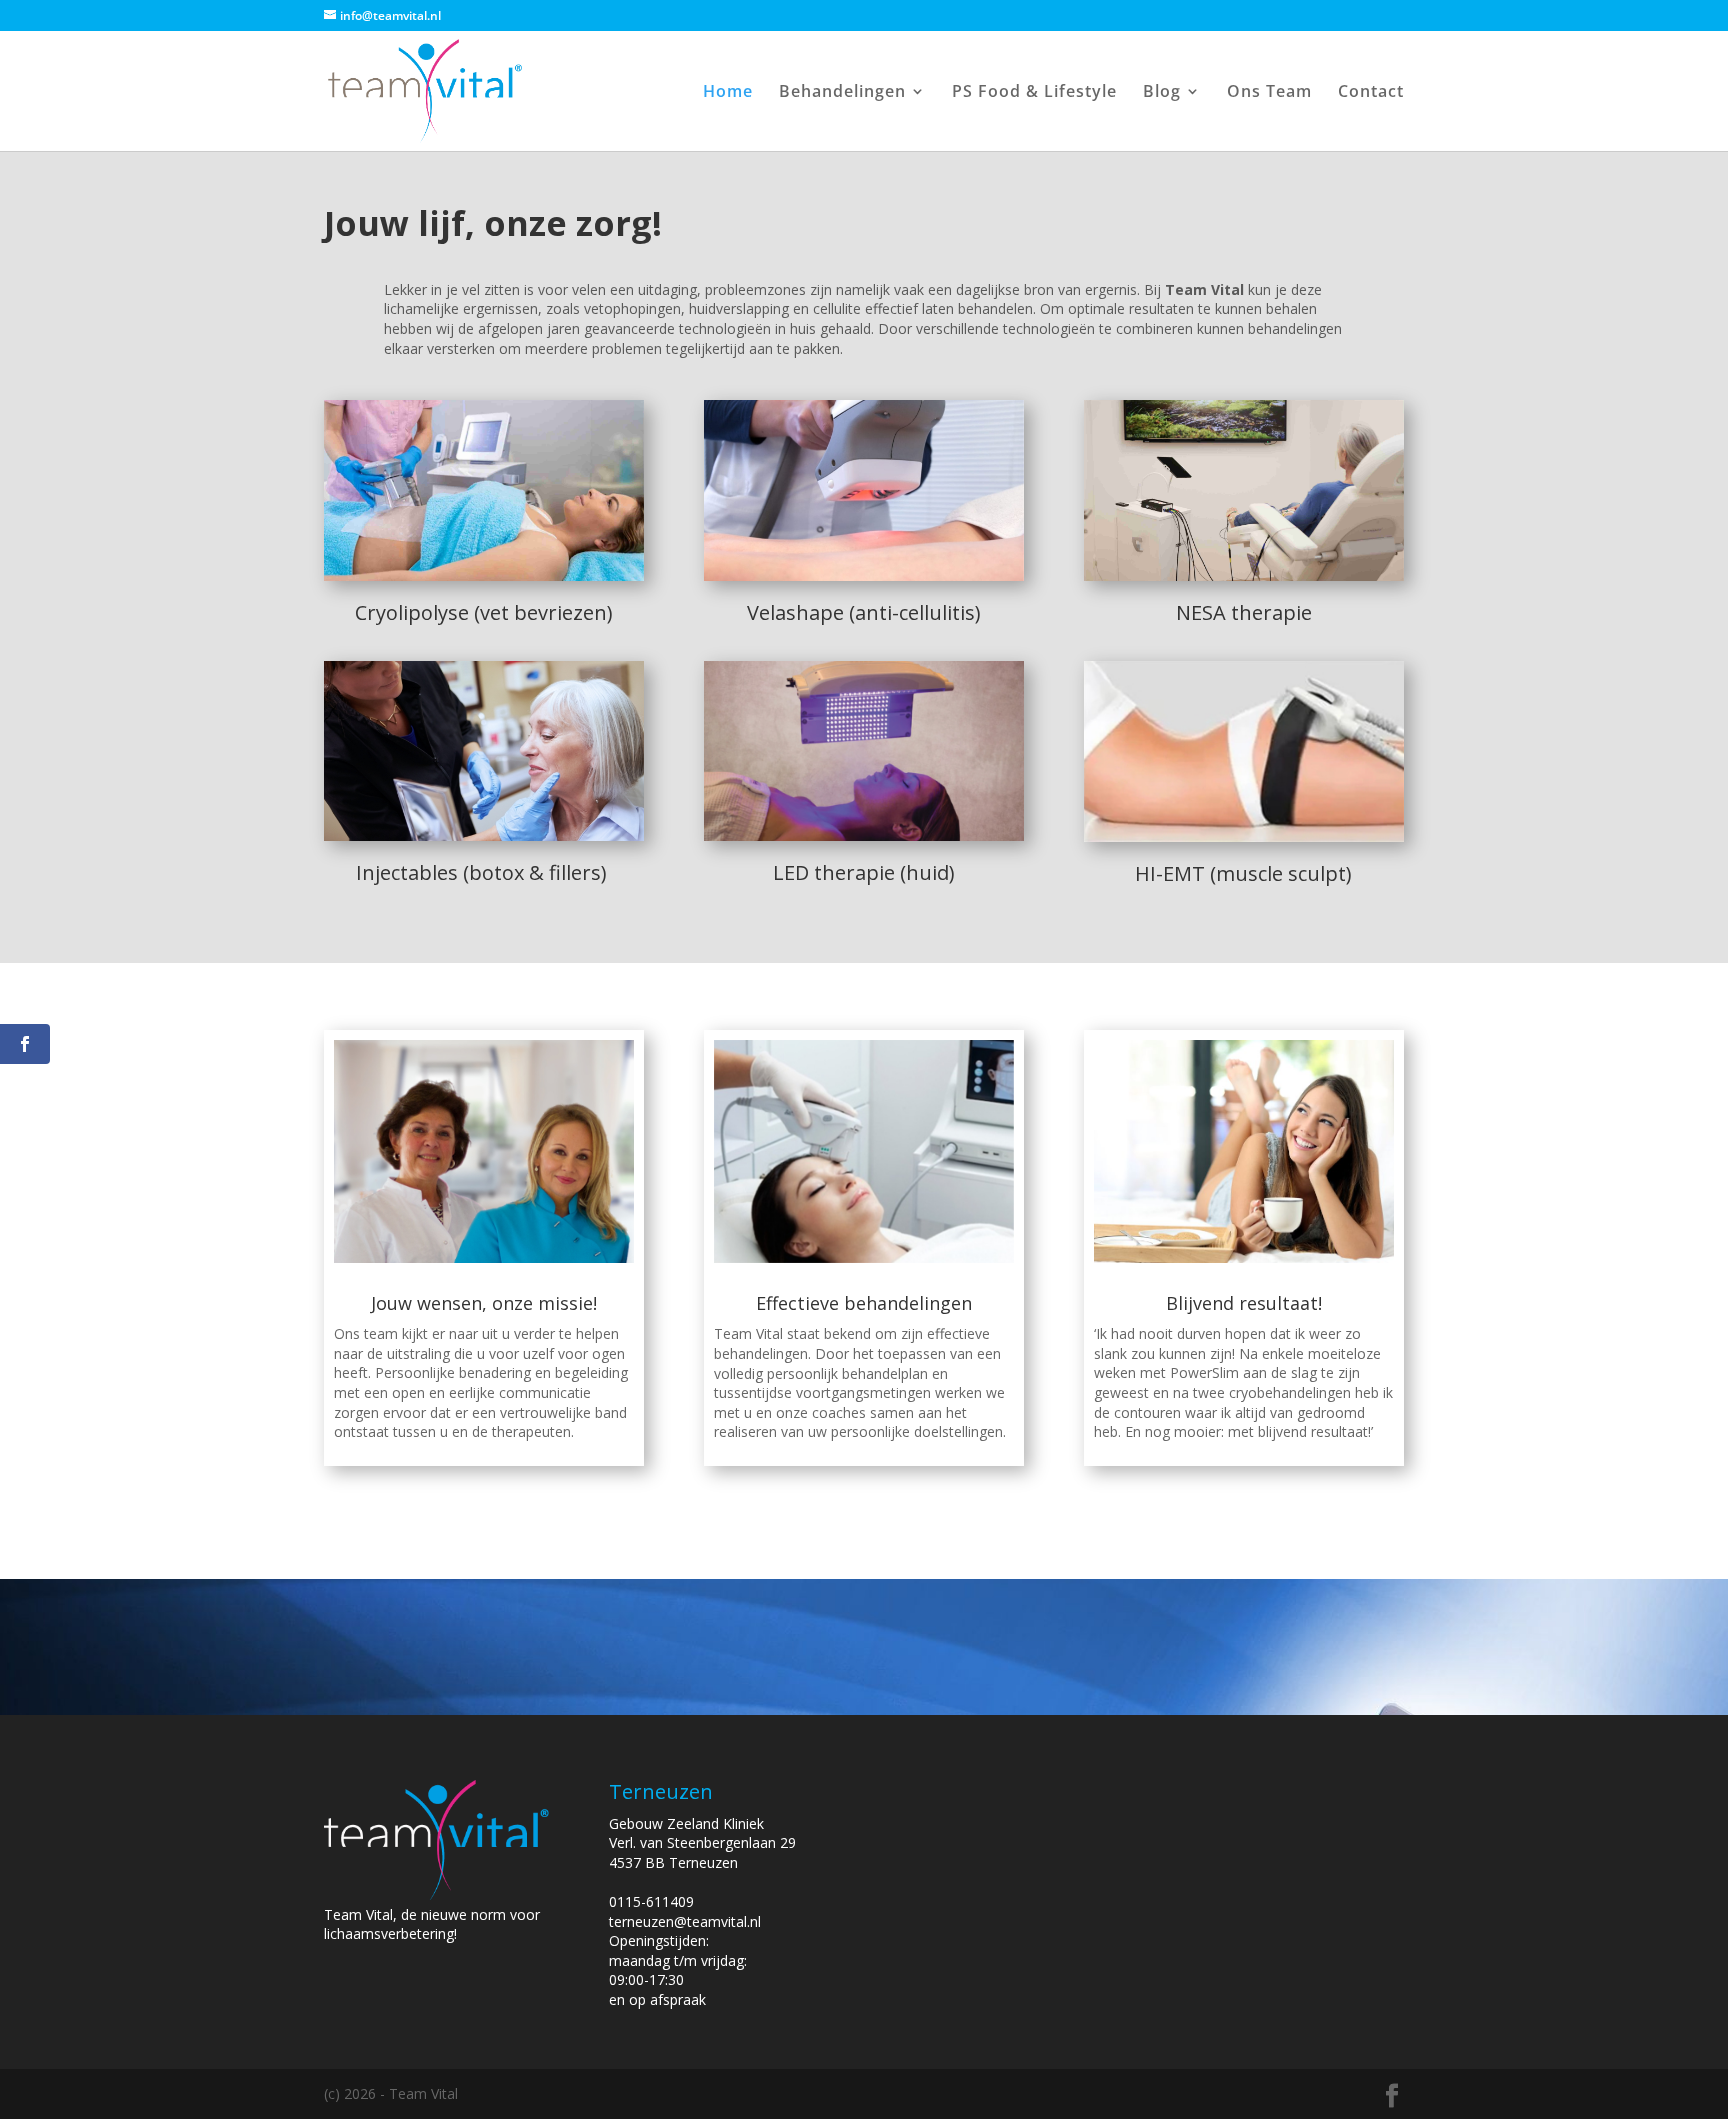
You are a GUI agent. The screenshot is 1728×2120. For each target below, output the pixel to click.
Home (728, 93)
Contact (1371, 93)
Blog (1162, 93)
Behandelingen (842, 93)
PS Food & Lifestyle (1034, 93)
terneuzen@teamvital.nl (685, 1921)
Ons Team (1269, 93)
